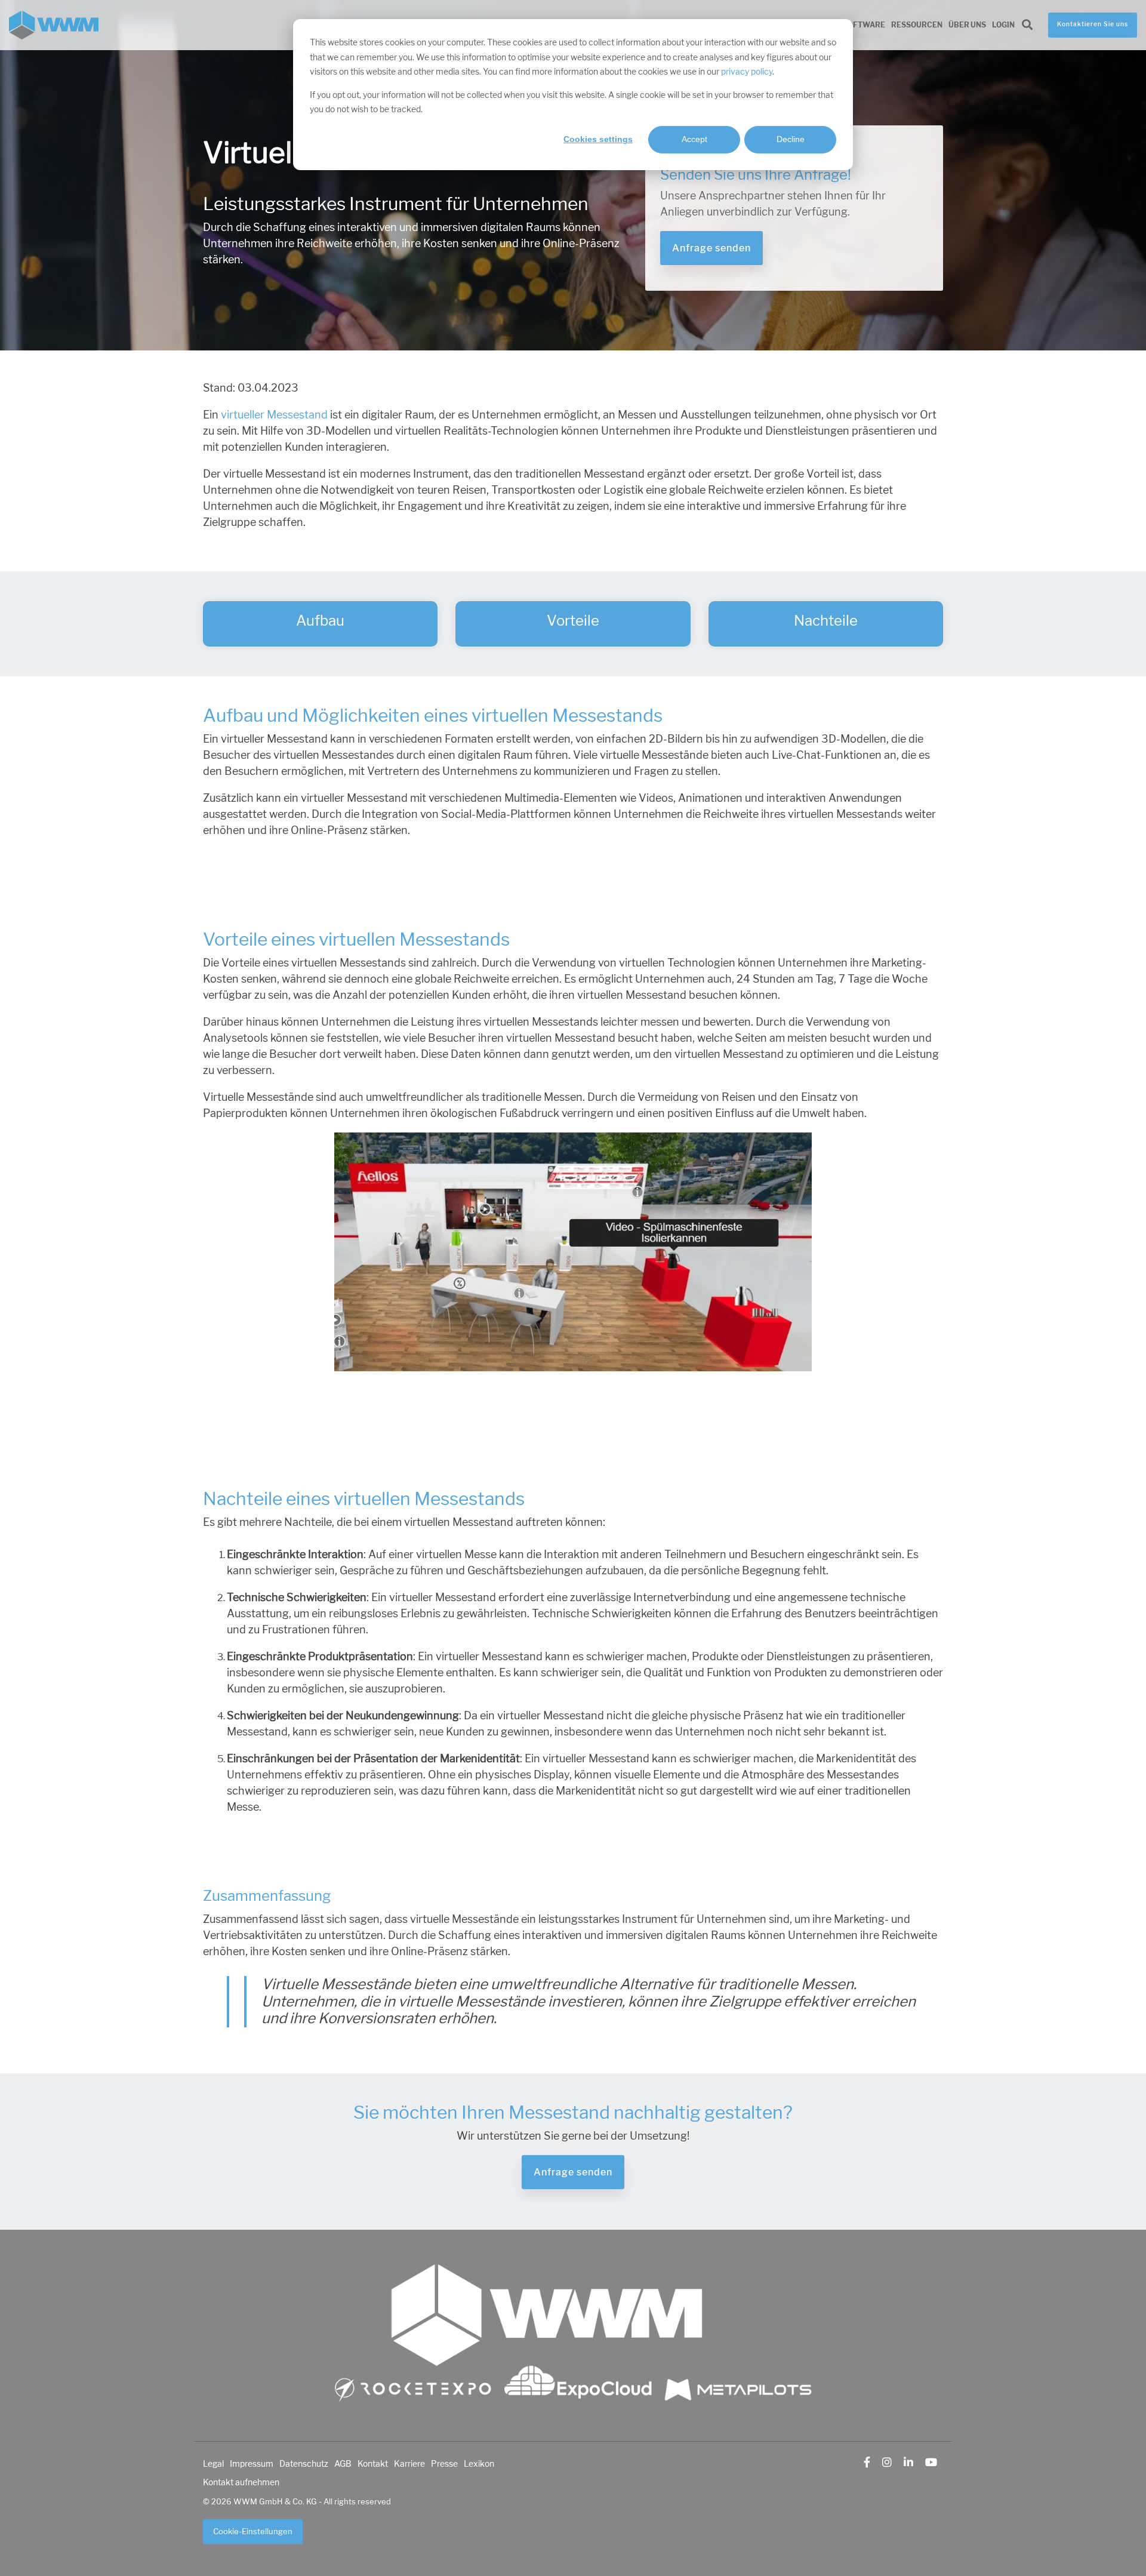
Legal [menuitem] (213, 2464)
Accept (694, 139)
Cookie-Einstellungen (253, 2532)
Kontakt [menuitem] (373, 2464)
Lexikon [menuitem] (479, 2464)
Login (1003, 25)
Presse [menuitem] (444, 2464)
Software (864, 25)
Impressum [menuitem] (252, 2464)
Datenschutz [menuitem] (304, 2464)
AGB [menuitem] (343, 2464)
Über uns (967, 25)
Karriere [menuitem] (409, 2464)
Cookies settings (598, 139)
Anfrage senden (711, 248)
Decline (791, 139)
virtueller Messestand (274, 415)
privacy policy (747, 72)
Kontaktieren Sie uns (1093, 24)
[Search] (1027, 25)
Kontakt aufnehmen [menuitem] (241, 2482)
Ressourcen (917, 25)
